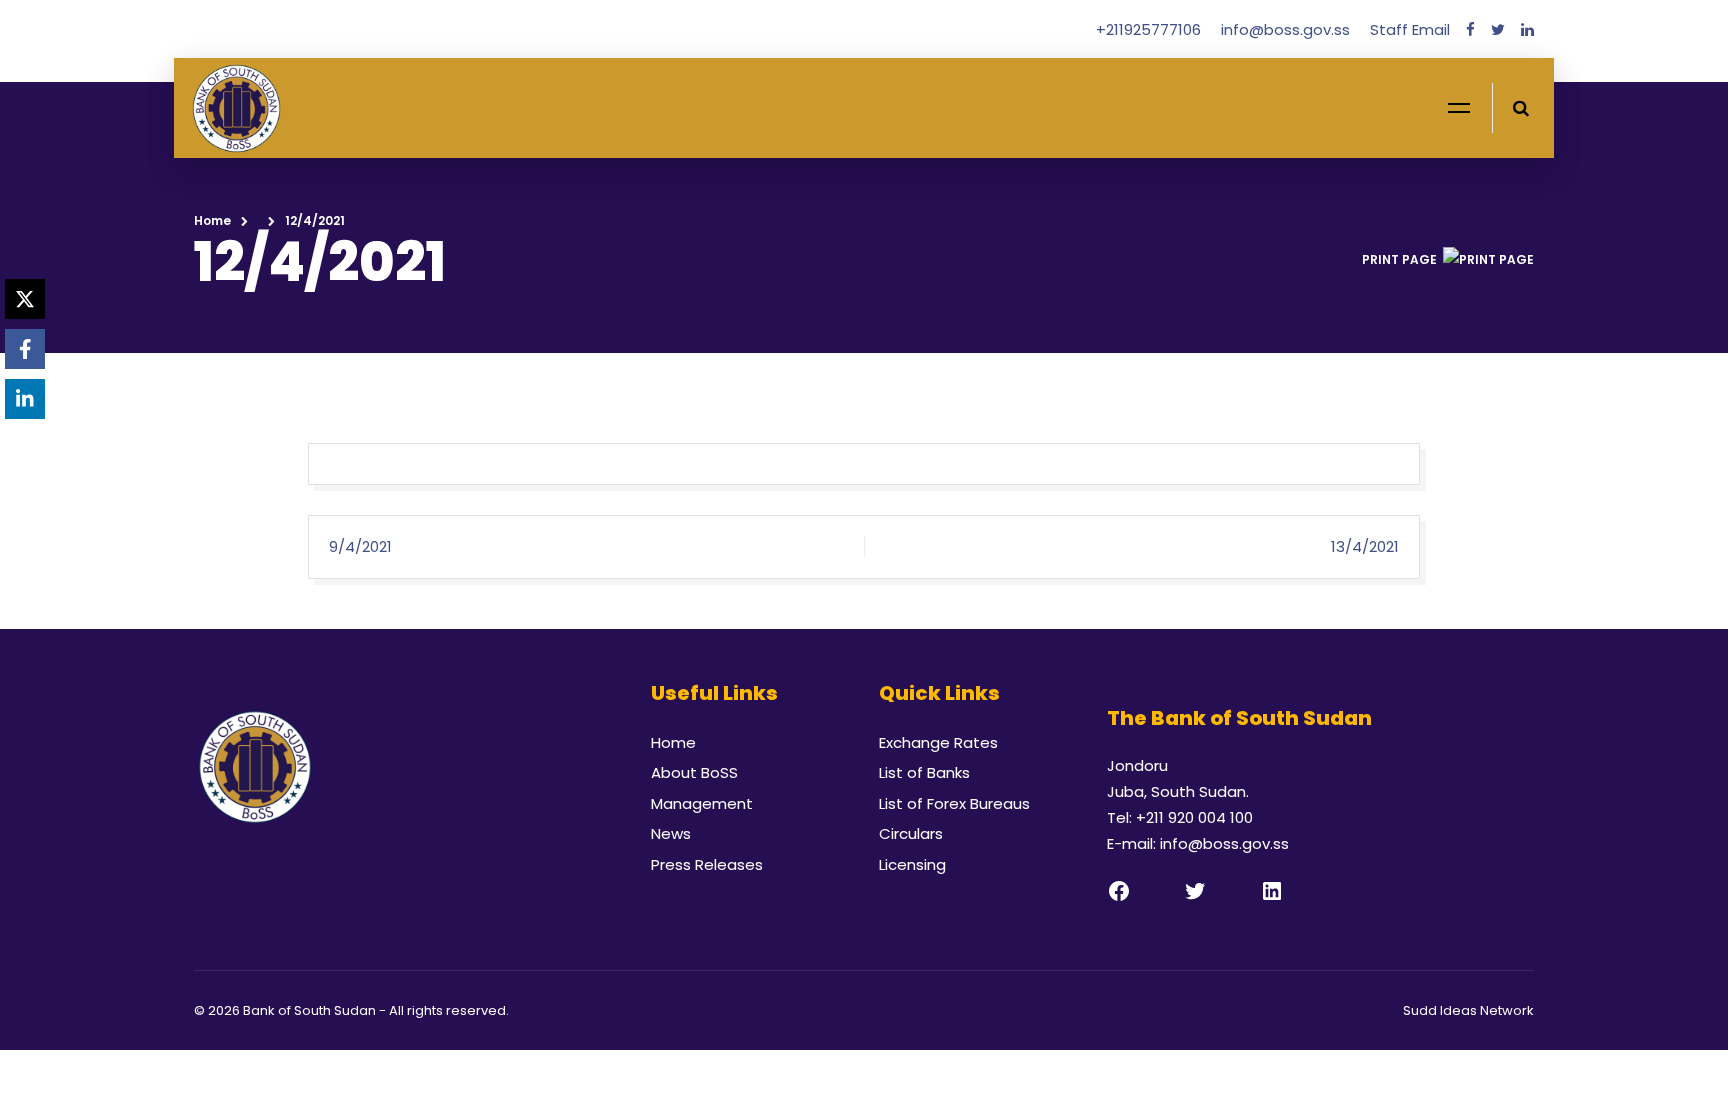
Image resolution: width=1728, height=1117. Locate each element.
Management (702, 803)
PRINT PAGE (1399, 259)
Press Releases (707, 864)
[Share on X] (25, 299)
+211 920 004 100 (1194, 817)
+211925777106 (1150, 29)
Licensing (912, 864)
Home (212, 220)
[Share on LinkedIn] (25, 399)
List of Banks (924, 772)
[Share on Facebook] (25, 349)
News (671, 833)
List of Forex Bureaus (954, 803)
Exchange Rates (938, 742)
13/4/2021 (1365, 546)
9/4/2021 (360, 546)
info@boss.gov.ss (1287, 29)
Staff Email (1410, 29)
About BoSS (694, 772)
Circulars (911, 833)
